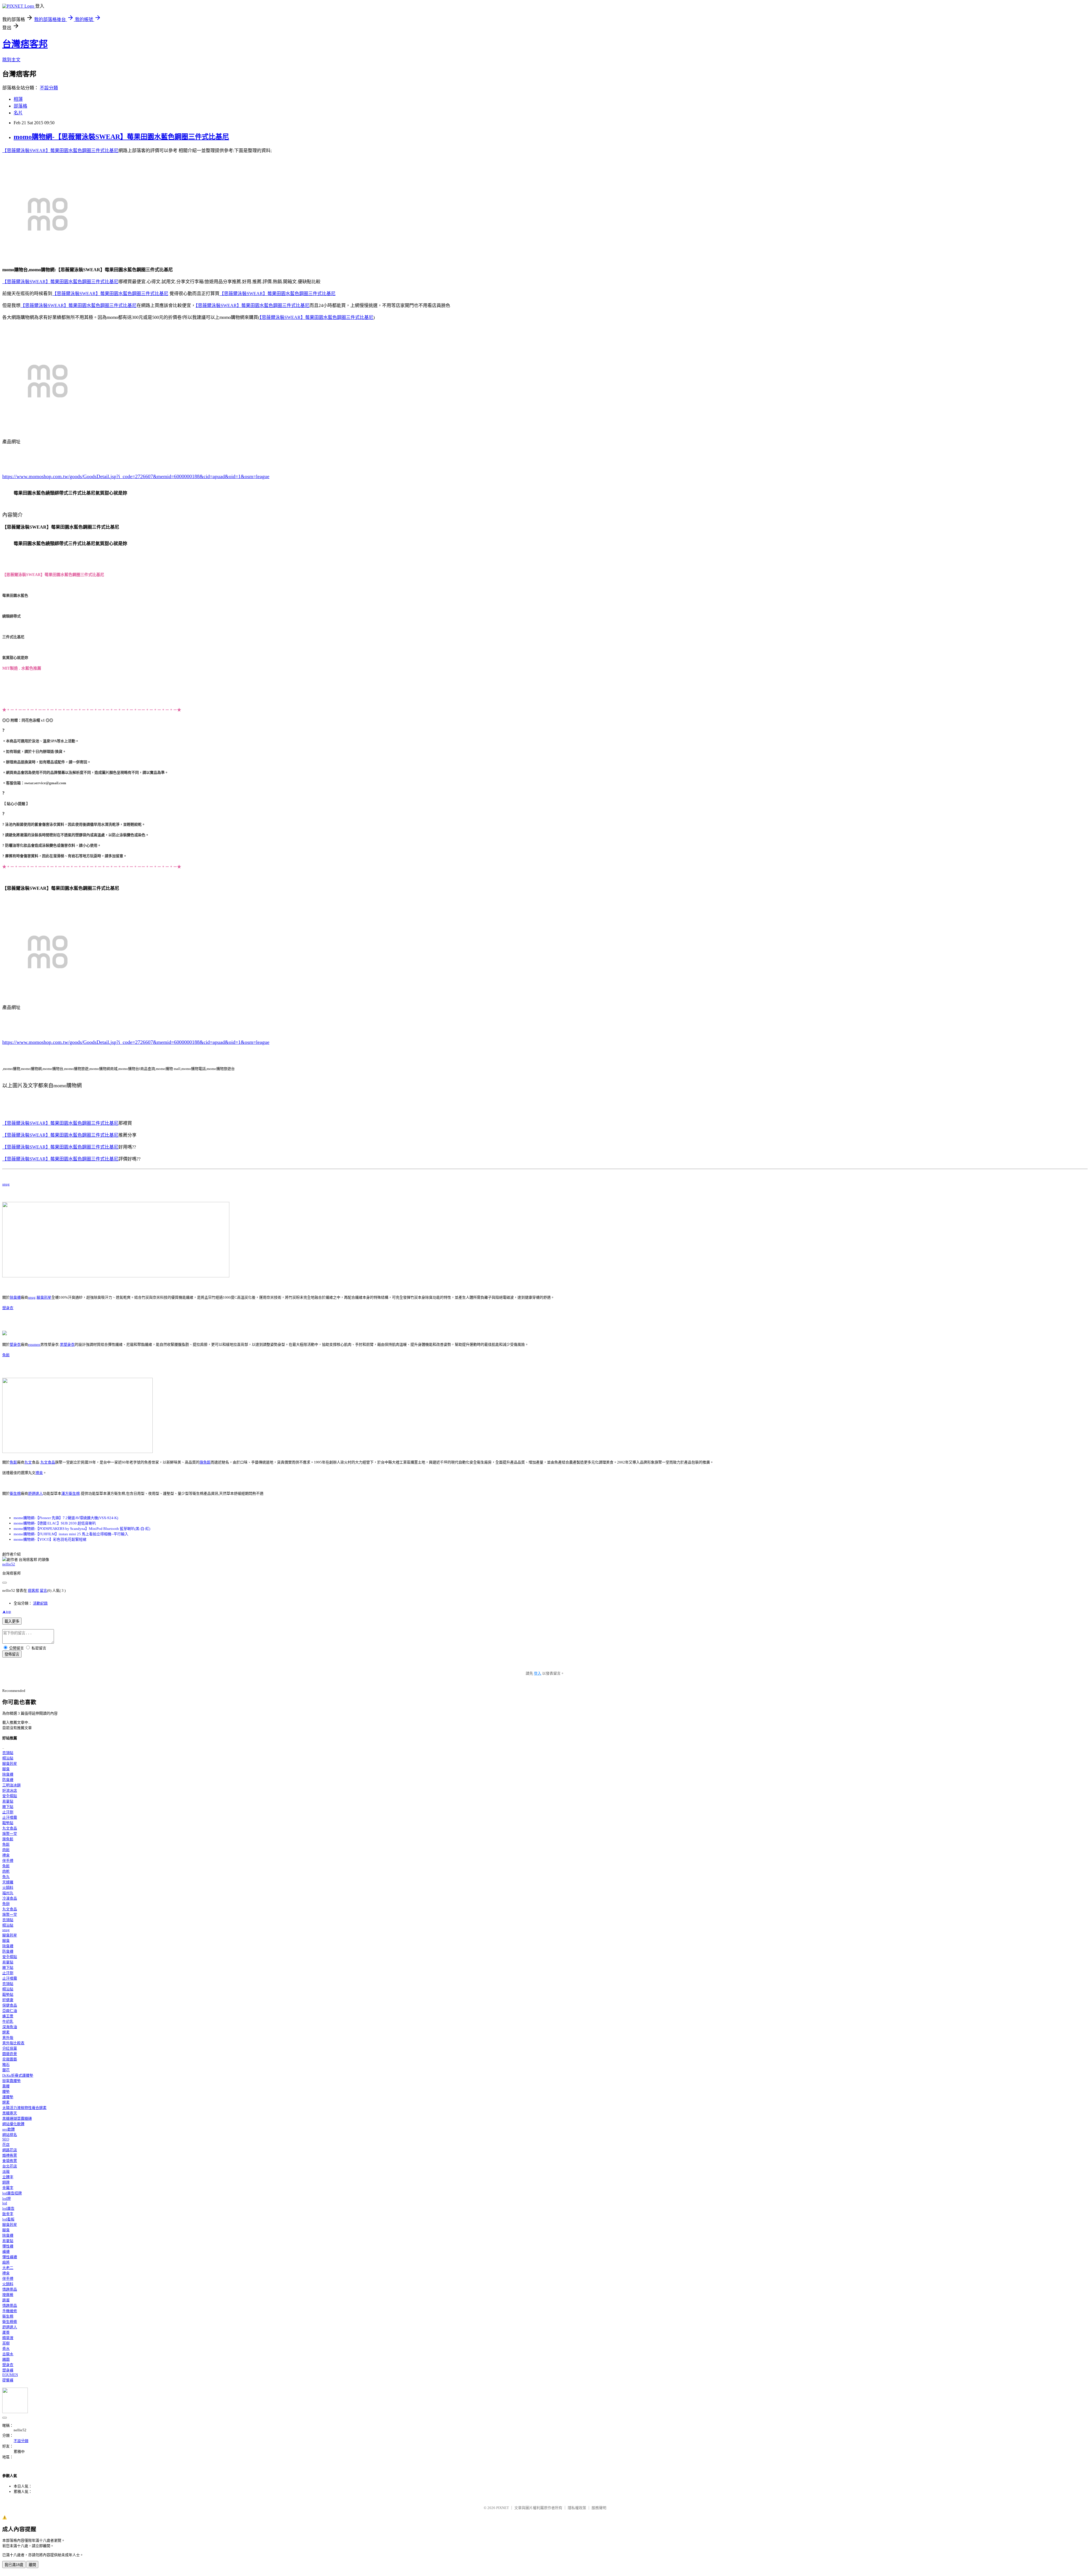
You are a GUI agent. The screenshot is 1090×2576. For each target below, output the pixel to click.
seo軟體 (9, 2129)
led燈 (7, 2198)
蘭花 (6, 2070)
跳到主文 (11, 60)
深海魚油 (10, 2027)
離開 (32, 2565)
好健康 (8, 2000)
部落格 (20, 106)
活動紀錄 (40, 1603)
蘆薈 (6, 2332)
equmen (34, 1344)
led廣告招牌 (12, 2193)
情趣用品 (10, 2289)
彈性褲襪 (10, 2257)
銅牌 (6, 2182)
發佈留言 (12, 1654)
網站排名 (10, 2135)
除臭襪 (15, 1297)
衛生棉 (15, 1493)
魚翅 (6, 1904)
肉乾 (6, 1871)
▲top (7, 1611)
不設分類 (49, 88)
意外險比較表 (13, 2043)
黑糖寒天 (10, 2113)
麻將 (6, 2262)
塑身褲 (8, 2370)
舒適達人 (35, 1493)
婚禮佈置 (10, 2155)
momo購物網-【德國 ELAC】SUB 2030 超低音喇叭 (55, 1523)
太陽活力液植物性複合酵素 (24, 2108)
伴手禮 (8, 1861)
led (5, 2203)
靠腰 (6, 2086)
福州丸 (8, 1893)
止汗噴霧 (10, 1817)
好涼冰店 (10, 1790)
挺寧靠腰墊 (11, 2081)
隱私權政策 (577, 2508)
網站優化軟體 (13, 2124)
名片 (18, 113)
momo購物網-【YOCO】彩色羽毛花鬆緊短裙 (50, 1539)
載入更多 (12, 1621)
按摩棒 (8, 2295)
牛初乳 (8, 2021)
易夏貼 (8, 1801)
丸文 (28, 1462)
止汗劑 (8, 1812)
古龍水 (8, 2354)
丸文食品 (48, 1462)
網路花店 (10, 2150)
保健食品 (10, 2005)
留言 (43, 1590)
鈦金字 (8, 2214)
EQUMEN (10, 2375)
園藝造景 (10, 2054)
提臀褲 (8, 2380)
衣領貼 (8, 1753)
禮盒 (39, 1473)
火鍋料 (8, 1888)
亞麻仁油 (10, 2011)
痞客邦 (33, 1590)
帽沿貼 (8, 1758)
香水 (6, 2349)
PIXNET (503, 2508)
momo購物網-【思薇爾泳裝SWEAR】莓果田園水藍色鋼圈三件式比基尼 (121, 137)
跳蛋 (6, 2300)
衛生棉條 (10, 2322)
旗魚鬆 (205, 1462)
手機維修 (10, 2311)
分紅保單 (10, 2048)
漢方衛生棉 (71, 1493)
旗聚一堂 (10, 1834)
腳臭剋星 (44, 1297)
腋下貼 (8, 1807)
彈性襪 (8, 2246)
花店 (6, 2145)
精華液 (8, 2338)
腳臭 (6, 1769)
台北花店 (10, 2166)
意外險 (8, 2038)
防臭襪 (8, 1780)
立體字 (8, 2177)
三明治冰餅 (11, 1785)
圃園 (6, 2359)
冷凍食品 (10, 1898)
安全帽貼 (10, 1796)
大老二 (8, 2268)
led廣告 (8, 2208)
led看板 (8, 2219)
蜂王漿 (8, 2016)
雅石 (6, 2065)
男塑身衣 (67, 1344)
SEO (6, 2139)
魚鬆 (6, 1355)
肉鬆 (6, 1850)
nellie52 (9, 1564)
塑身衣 (8, 1308)
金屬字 (8, 2188)
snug (6, 1184)
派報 (6, 2172)
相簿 (18, 99)
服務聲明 (599, 2508)
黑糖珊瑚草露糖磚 (17, 2118)
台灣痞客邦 (25, 44)
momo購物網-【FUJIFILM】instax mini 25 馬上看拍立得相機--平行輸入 (71, 1534)
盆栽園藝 (10, 2059)
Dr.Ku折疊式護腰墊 (18, 2075)
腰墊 (6, 2092)
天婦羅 (8, 1882)
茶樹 (6, 2343)
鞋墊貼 (8, 1823)
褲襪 (6, 2252)
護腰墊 (8, 2097)
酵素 (6, 2032)
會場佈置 (10, 2161)
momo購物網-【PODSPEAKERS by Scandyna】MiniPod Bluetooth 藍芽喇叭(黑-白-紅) (82, 1529)
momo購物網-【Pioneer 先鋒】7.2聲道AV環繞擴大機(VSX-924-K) (66, 1518)
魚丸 (6, 1877)
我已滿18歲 (14, 2565)
